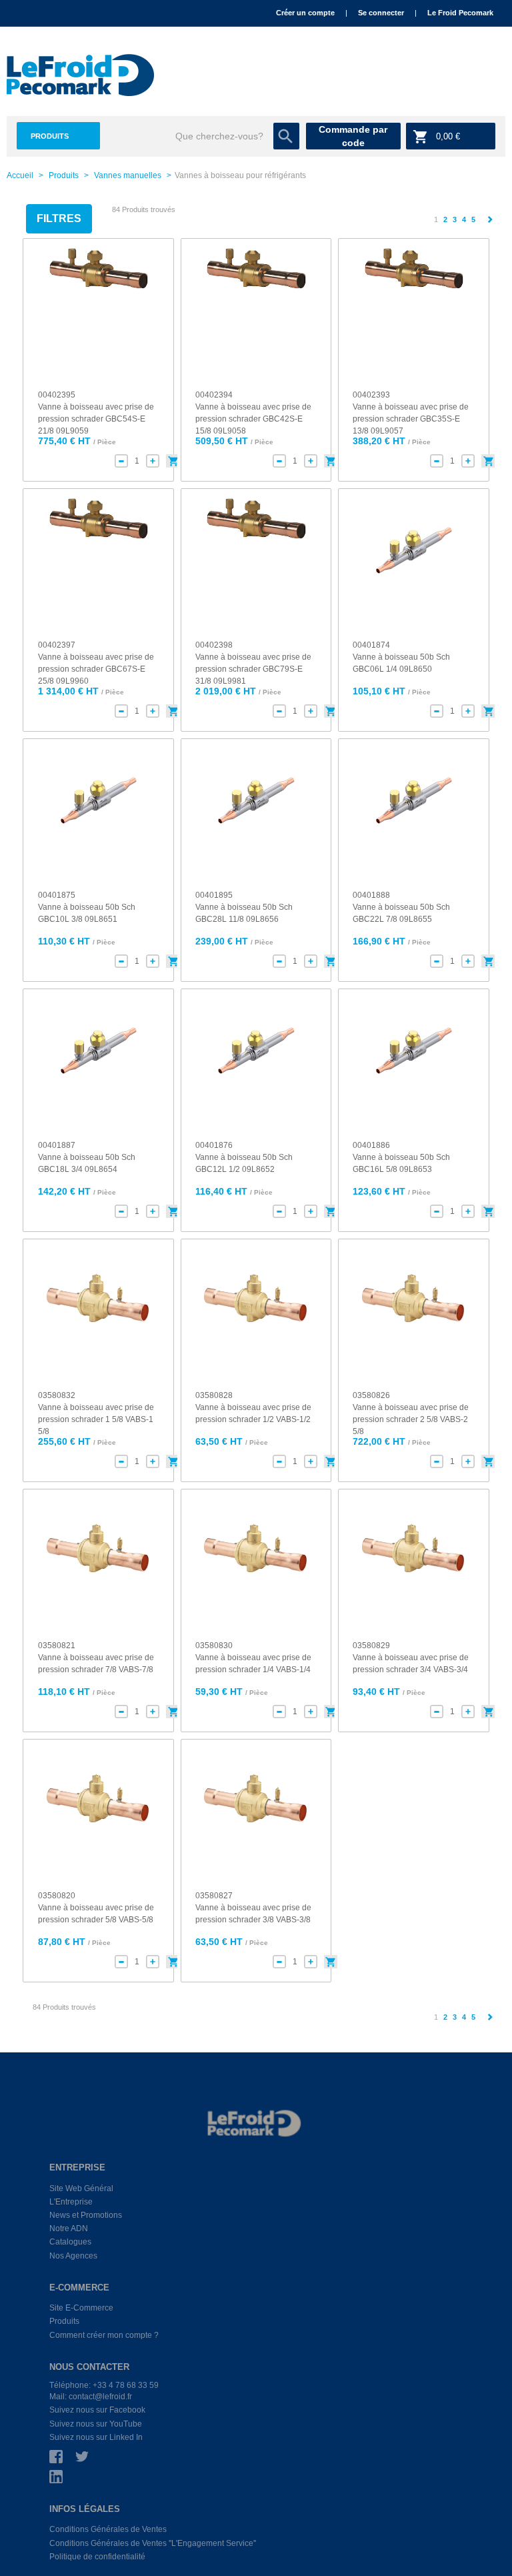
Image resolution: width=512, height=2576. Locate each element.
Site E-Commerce (81, 2308)
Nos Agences (73, 2256)
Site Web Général (81, 2188)
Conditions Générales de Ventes (108, 2529)
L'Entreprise (71, 2202)
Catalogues (70, 2242)
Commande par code (353, 136)
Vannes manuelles (128, 175)
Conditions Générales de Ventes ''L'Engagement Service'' (153, 2543)
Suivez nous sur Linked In (96, 2437)
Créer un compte (305, 13)
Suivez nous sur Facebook (97, 2410)
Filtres (59, 218)
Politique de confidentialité (97, 2557)
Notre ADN (69, 2228)
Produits (50, 136)
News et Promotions (86, 2215)
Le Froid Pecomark (460, 13)
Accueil (20, 175)
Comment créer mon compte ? (104, 2335)
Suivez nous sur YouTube (96, 2424)
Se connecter (381, 13)
